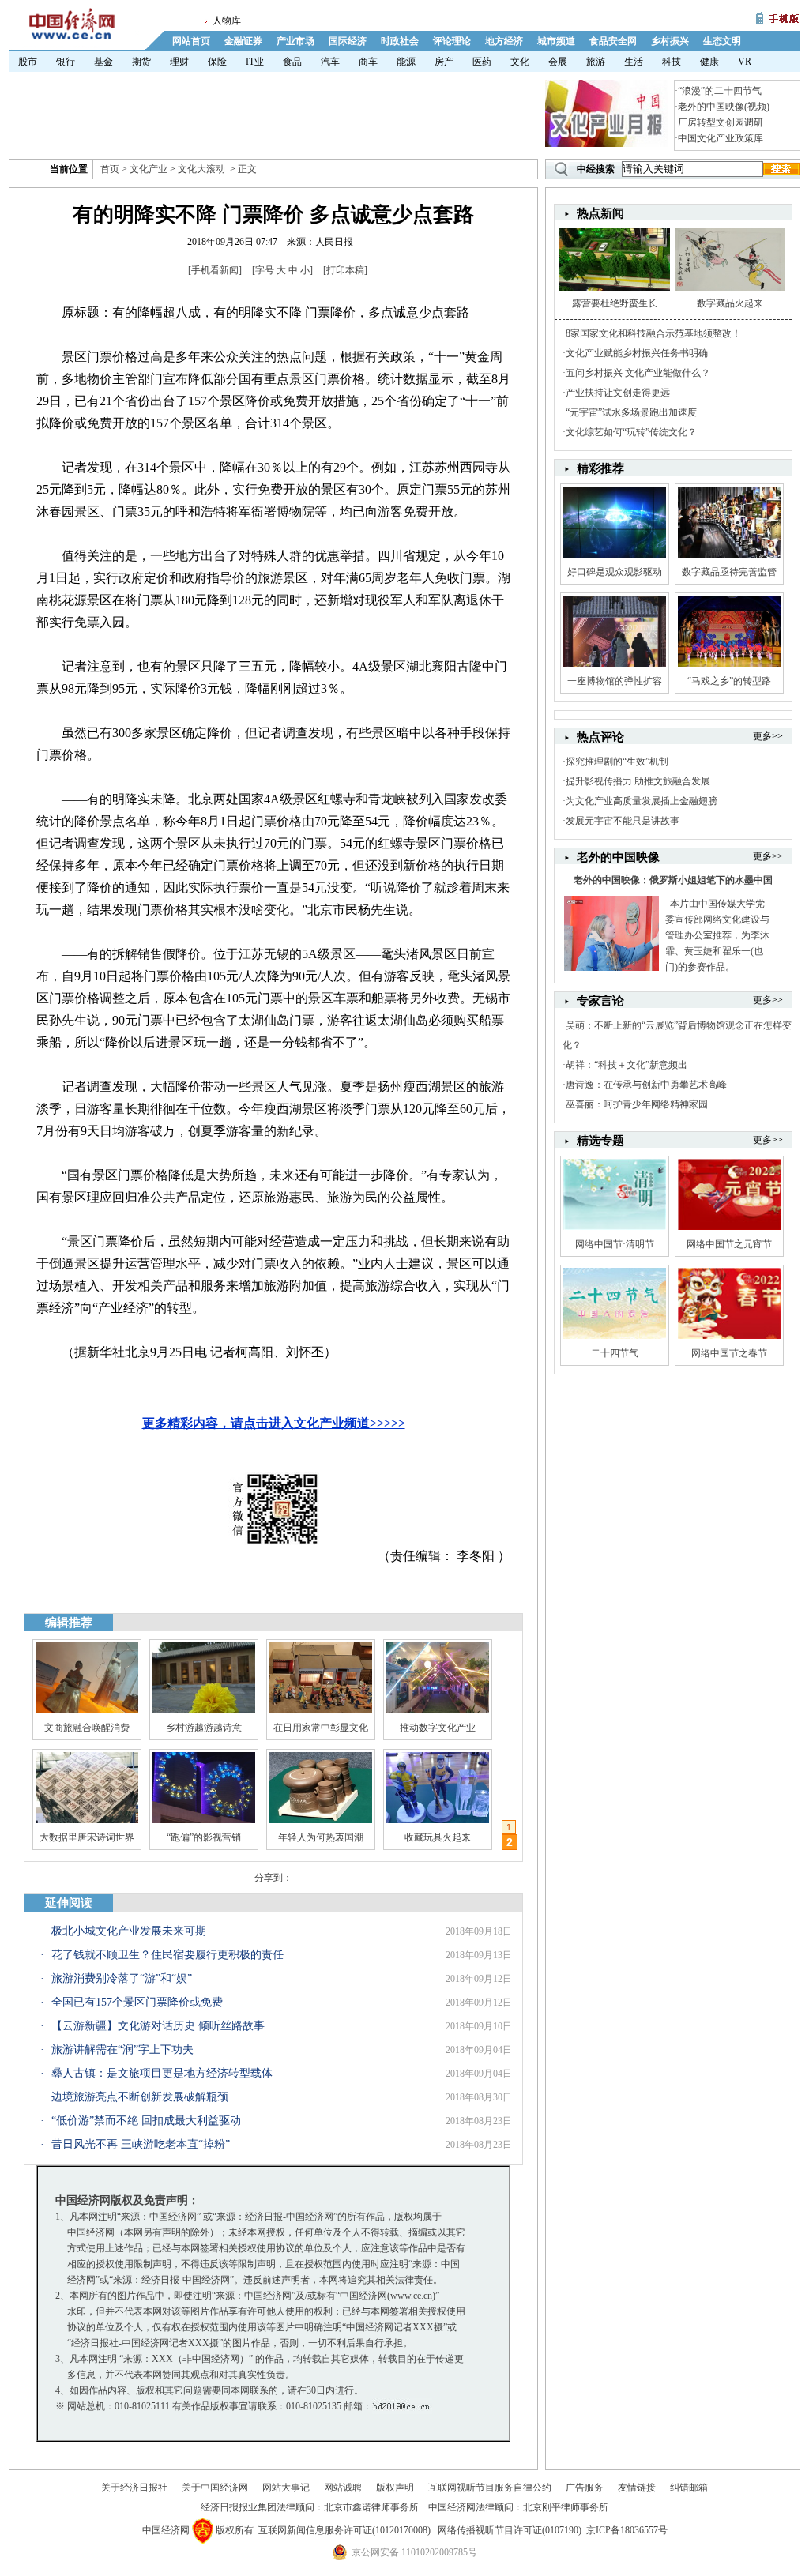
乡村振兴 (670, 41)
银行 (66, 62)
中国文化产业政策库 (721, 138)
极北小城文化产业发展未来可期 (129, 1931)
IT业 (255, 62)
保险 (217, 62)
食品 (292, 62)
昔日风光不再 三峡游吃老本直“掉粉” (141, 2144)
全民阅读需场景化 (204, 1837)
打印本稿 (345, 270)
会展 (558, 62)
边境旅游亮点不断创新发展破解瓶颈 (140, 2097)
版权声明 (395, 2488)
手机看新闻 (215, 270)
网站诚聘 (343, 2488)
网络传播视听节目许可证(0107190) (510, 2530)
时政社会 (400, 41)
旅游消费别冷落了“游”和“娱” (122, 1978)
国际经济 (348, 41)
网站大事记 (286, 2488)
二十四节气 (615, 1353)
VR (745, 62)
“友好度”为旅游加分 (438, 1837)
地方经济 (504, 41)
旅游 (596, 62)
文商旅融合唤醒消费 (87, 1728)
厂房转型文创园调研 (721, 122)
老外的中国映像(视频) (724, 107)
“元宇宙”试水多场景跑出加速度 (631, 412)
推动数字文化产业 (438, 1728)
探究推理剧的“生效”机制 (617, 762)
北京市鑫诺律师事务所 (371, 2507)
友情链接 (637, 2488)
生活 (634, 62)
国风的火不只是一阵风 (87, 1837)
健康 (709, 62)
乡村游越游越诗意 (204, 1728)
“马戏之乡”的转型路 (729, 681)
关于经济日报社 (134, 2488)
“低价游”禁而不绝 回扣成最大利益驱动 (146, 2121)
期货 (141, 62)
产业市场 (295, 41)
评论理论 (452, 41)
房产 (444, 62)
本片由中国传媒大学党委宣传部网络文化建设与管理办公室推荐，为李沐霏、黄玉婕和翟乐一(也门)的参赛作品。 (717, 935)
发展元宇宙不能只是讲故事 (623, 821)
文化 (520, 62)
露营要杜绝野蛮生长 (615, 303)
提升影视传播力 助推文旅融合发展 (638, 781)
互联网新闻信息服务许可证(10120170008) (344, 2530)
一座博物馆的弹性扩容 (615, 681)
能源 (406, 62)
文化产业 (149, 169)
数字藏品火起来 (730, 303)
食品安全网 (613, 41)
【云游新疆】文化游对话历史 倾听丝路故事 (158, 2026)
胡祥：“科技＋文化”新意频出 (627, 1065)
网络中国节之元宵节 (729, 1244)
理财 (179, 62)
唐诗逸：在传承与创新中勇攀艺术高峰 (646, 1085)
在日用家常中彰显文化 (321, 1728)
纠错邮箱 (689, 2488)
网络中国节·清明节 (615, 1244)
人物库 (227, 21)
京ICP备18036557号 (627, 2530)
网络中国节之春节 (729, 1353)
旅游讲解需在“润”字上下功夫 (122, 2050)
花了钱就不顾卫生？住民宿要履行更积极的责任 (167, 1955)
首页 (110, 169)
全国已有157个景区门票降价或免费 (137, 2002)
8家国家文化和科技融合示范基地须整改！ (653, 333)
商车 (368, 62)
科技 (672, 62)
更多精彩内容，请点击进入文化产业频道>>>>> (274, 1423)
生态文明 (722, 41)
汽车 (330, 62)
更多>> (768, 736)
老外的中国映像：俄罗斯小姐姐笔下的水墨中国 (673, 880)
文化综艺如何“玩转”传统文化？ (631, 432)
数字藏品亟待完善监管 (729, 572)
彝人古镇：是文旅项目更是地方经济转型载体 (162, 2073)
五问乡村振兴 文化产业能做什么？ (638, 373)
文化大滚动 (201, 169)
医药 (482, 62)
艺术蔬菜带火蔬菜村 (321, 1837)
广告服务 (585, 2488)
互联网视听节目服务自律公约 (490, 2488)
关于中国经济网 (215, 2488)
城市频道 (556, 41)
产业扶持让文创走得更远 (618, 393)
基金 (103, 62)
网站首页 (191, 41)
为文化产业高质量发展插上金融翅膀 (642, 801)
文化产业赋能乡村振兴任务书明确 (637, 353)
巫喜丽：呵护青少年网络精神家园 (637, 1104)
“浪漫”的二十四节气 (720, 91)
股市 (28, 62)
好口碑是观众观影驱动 (615, 572)
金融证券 (243, 41)
